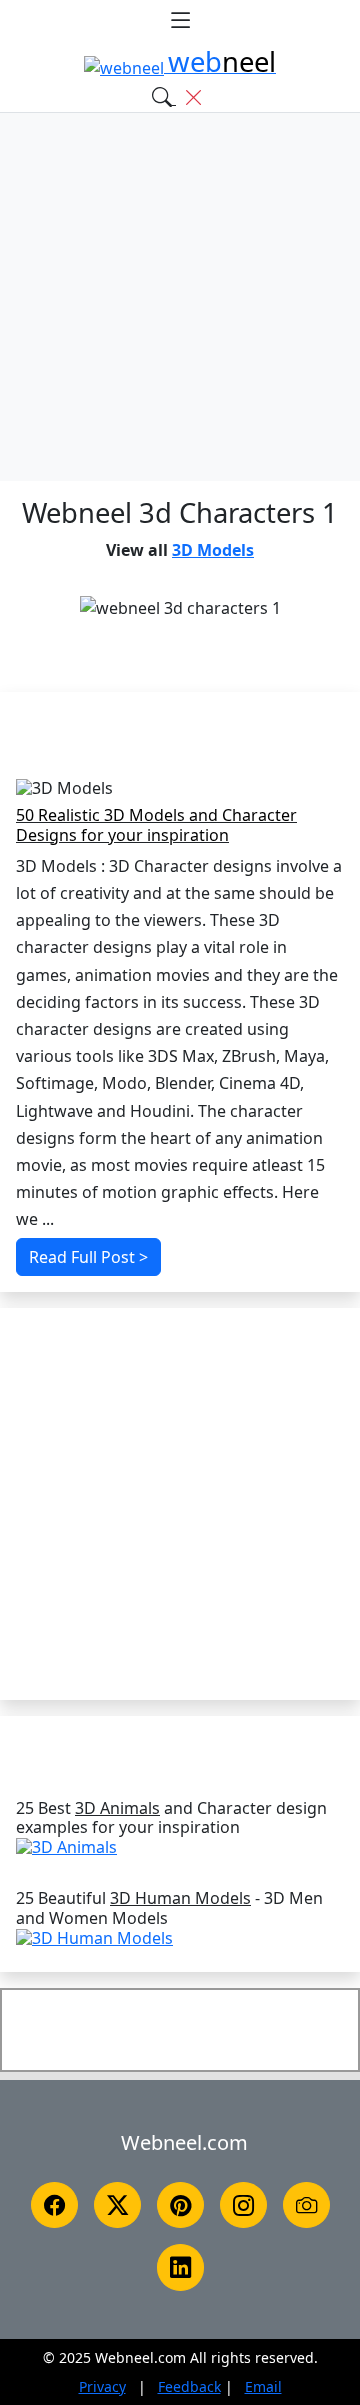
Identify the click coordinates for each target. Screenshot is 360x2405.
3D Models (213, 550)
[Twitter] (117, 2205)
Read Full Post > (88, 1257)
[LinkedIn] (180, 2267)
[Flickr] (306, 2205)
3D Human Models (180, 1898)
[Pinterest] (180, 2205)
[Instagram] (243, 2205)
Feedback (189, 2386)
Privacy (102, 2386)
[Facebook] (54, 2205)
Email (263, 2386)
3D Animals (117, 1808)
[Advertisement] (180, 297)
